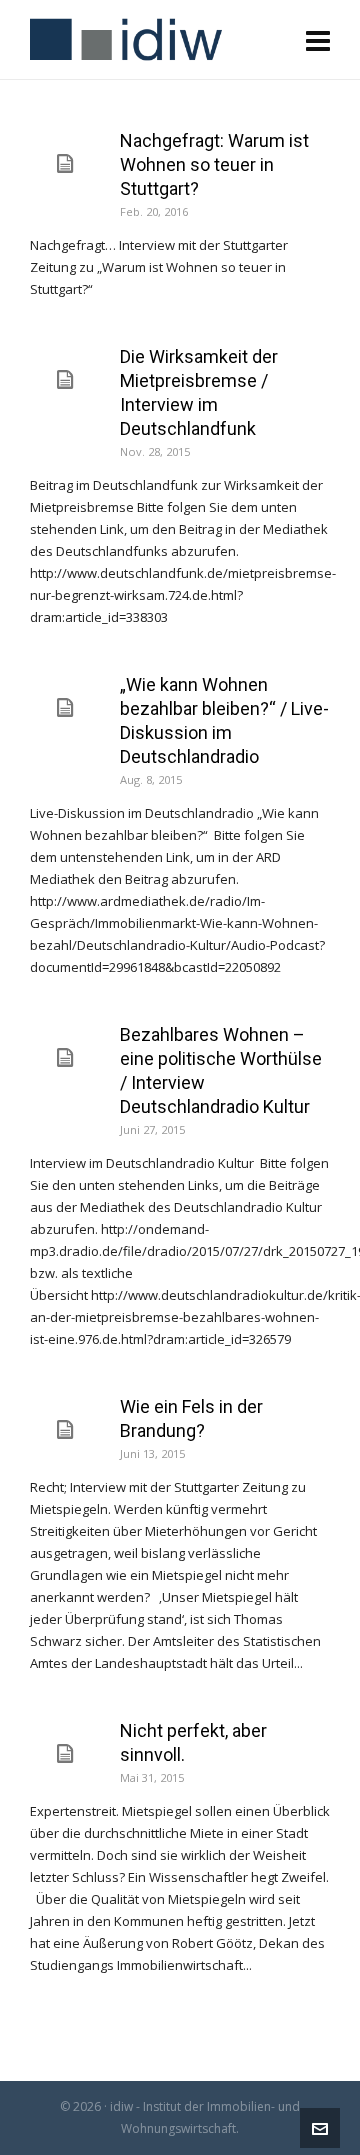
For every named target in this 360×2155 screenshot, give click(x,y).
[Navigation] (318, 40)
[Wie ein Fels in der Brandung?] (65, 1430)
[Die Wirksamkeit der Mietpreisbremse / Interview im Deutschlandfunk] (65, 380)
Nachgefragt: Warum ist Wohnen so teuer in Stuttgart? (214, 164)
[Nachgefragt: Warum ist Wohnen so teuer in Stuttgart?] (65, 164)
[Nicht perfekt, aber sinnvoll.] (65, 1754)
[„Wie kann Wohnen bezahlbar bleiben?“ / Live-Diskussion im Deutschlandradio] (65, 708)
